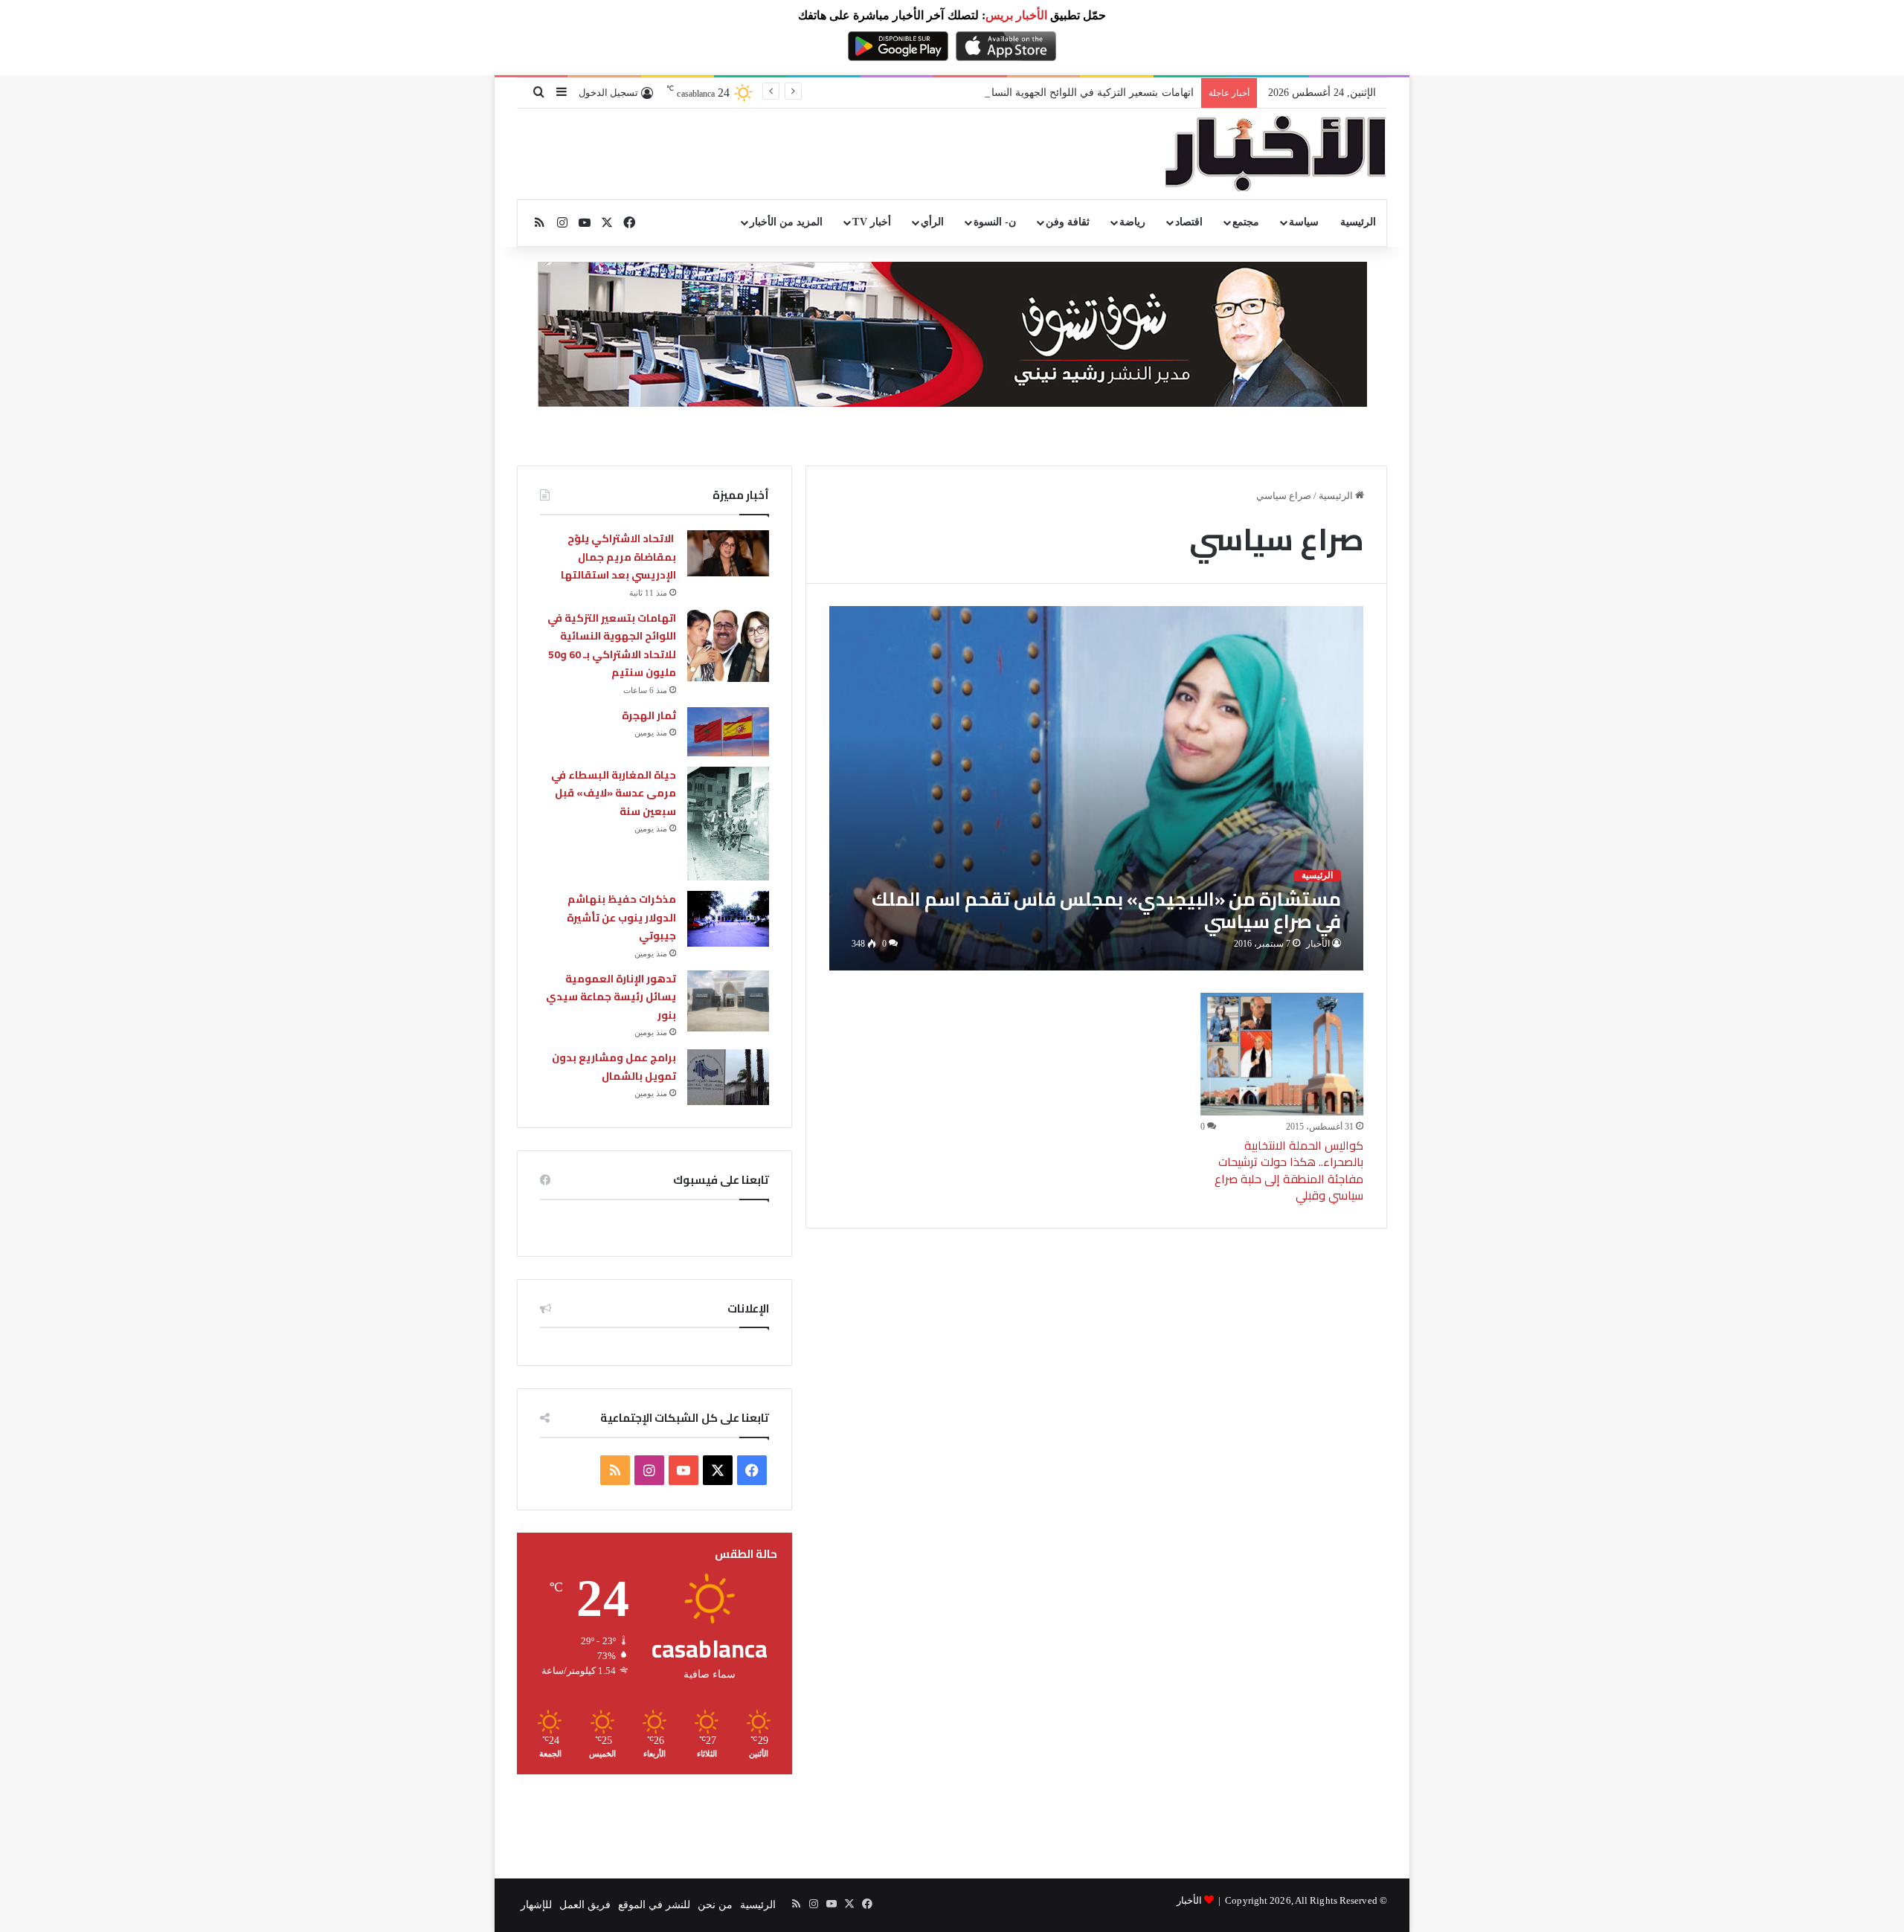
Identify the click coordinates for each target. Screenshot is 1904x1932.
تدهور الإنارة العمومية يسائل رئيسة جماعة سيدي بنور (611, 997)
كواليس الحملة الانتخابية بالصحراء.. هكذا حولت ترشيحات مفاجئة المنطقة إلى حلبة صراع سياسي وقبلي (1289, 1170)
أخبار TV (871, 222)
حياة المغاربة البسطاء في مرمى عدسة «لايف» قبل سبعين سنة (614, 793)
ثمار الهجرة (649, 715)
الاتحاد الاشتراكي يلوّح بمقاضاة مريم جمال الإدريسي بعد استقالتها (618, 557)
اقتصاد (1189, 222)
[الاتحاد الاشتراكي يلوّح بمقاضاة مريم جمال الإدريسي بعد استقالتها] (728, 553)
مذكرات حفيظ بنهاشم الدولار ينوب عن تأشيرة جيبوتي (621, 917)
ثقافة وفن (1068, 222)
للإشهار (536, 1905)
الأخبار (1318, 944)
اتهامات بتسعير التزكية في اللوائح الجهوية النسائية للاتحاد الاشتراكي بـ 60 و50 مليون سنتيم (998, 93)
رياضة (1132, 222)
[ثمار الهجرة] (728, 732)
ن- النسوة (995, 222)
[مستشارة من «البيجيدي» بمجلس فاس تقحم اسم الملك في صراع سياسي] (1097, 788)
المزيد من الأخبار (786, 222)
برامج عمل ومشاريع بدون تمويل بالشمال (614, 1067)
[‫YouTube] (684, 1470)
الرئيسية (1358, 222)
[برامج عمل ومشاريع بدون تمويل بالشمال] (728, 1077)
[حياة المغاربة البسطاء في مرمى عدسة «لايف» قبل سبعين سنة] (728, 824)
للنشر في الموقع (654, 1905)
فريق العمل (585, 1905)
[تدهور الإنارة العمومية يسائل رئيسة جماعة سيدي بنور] (728, 1001)
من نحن (715, 1905)
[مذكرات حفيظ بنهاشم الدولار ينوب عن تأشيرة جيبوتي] (728, 918)
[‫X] (718, 1470)
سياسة (1304, 222)
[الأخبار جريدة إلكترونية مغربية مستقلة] (1276, 154)
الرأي (932, 222)
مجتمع (1246, 222)
